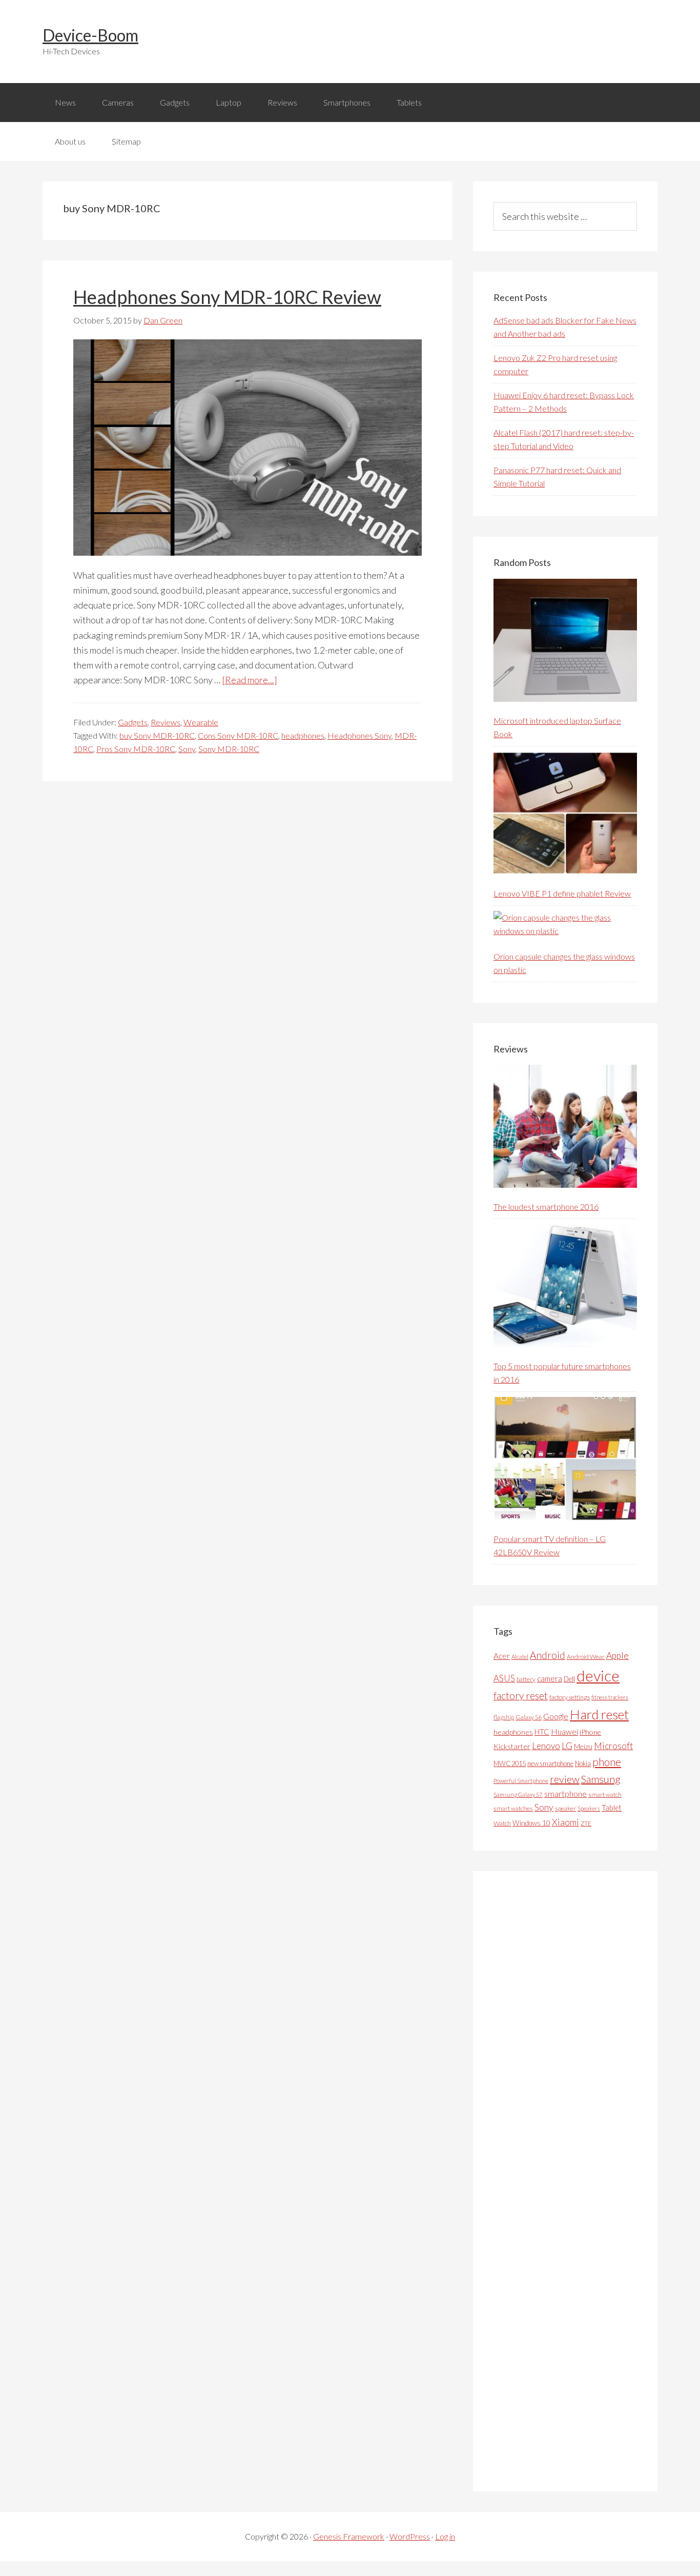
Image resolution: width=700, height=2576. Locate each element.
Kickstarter (512, 1746)
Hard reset (599, 1714)
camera (550, 1678)
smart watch (605, 1794)
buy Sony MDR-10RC (157, 735)
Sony (187, 749)
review (565, 1779)
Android (548, 1655)
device (598, 1676)
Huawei (564, 1731)
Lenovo (546, 1746)
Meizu (583, 1746)
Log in (445, 2536)
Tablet (612, 1808)
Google (556, 1716)
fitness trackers (610, 1697)
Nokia (583, 1763)
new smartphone (550, 1763)
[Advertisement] (570, 2181)
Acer (502, 1656)
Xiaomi (565, 1822)
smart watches (513, 1808)
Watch (502, 1823)
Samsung (601, 1779)
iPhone (590, 1732)
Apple (617, 1656)
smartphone (565, 1793)
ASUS (504, 1678)
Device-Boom (90, 35)
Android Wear (586, 1657)
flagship (504, 1717)
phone (607, 1762)
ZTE (586, 1823)
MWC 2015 (510, 1763)
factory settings (570, 1697)
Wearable (201, 722)
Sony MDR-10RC (229, 749)
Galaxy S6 (529, 1717)
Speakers (589, 1808)
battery (526, 1679)
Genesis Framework (349, 2536)
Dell (569, 1679)
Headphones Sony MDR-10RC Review (227, 297)
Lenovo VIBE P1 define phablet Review (562, 893)
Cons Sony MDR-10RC (238, 735)
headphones (303, 735)
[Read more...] (250, 680)
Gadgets (133, 722)
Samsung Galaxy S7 (518, 1794)
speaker (565, 1808)
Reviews (166, 722)
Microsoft (613, 1746)
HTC (542, 1732)
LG (567, 1746)
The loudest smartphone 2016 (546, 1206)
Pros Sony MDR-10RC (136, 749)
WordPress (410, 2536)
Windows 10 (531, 1823)
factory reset (521, 1696)
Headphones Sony (359, 735)
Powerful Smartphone (521, 1781)
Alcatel (520, 1657)
